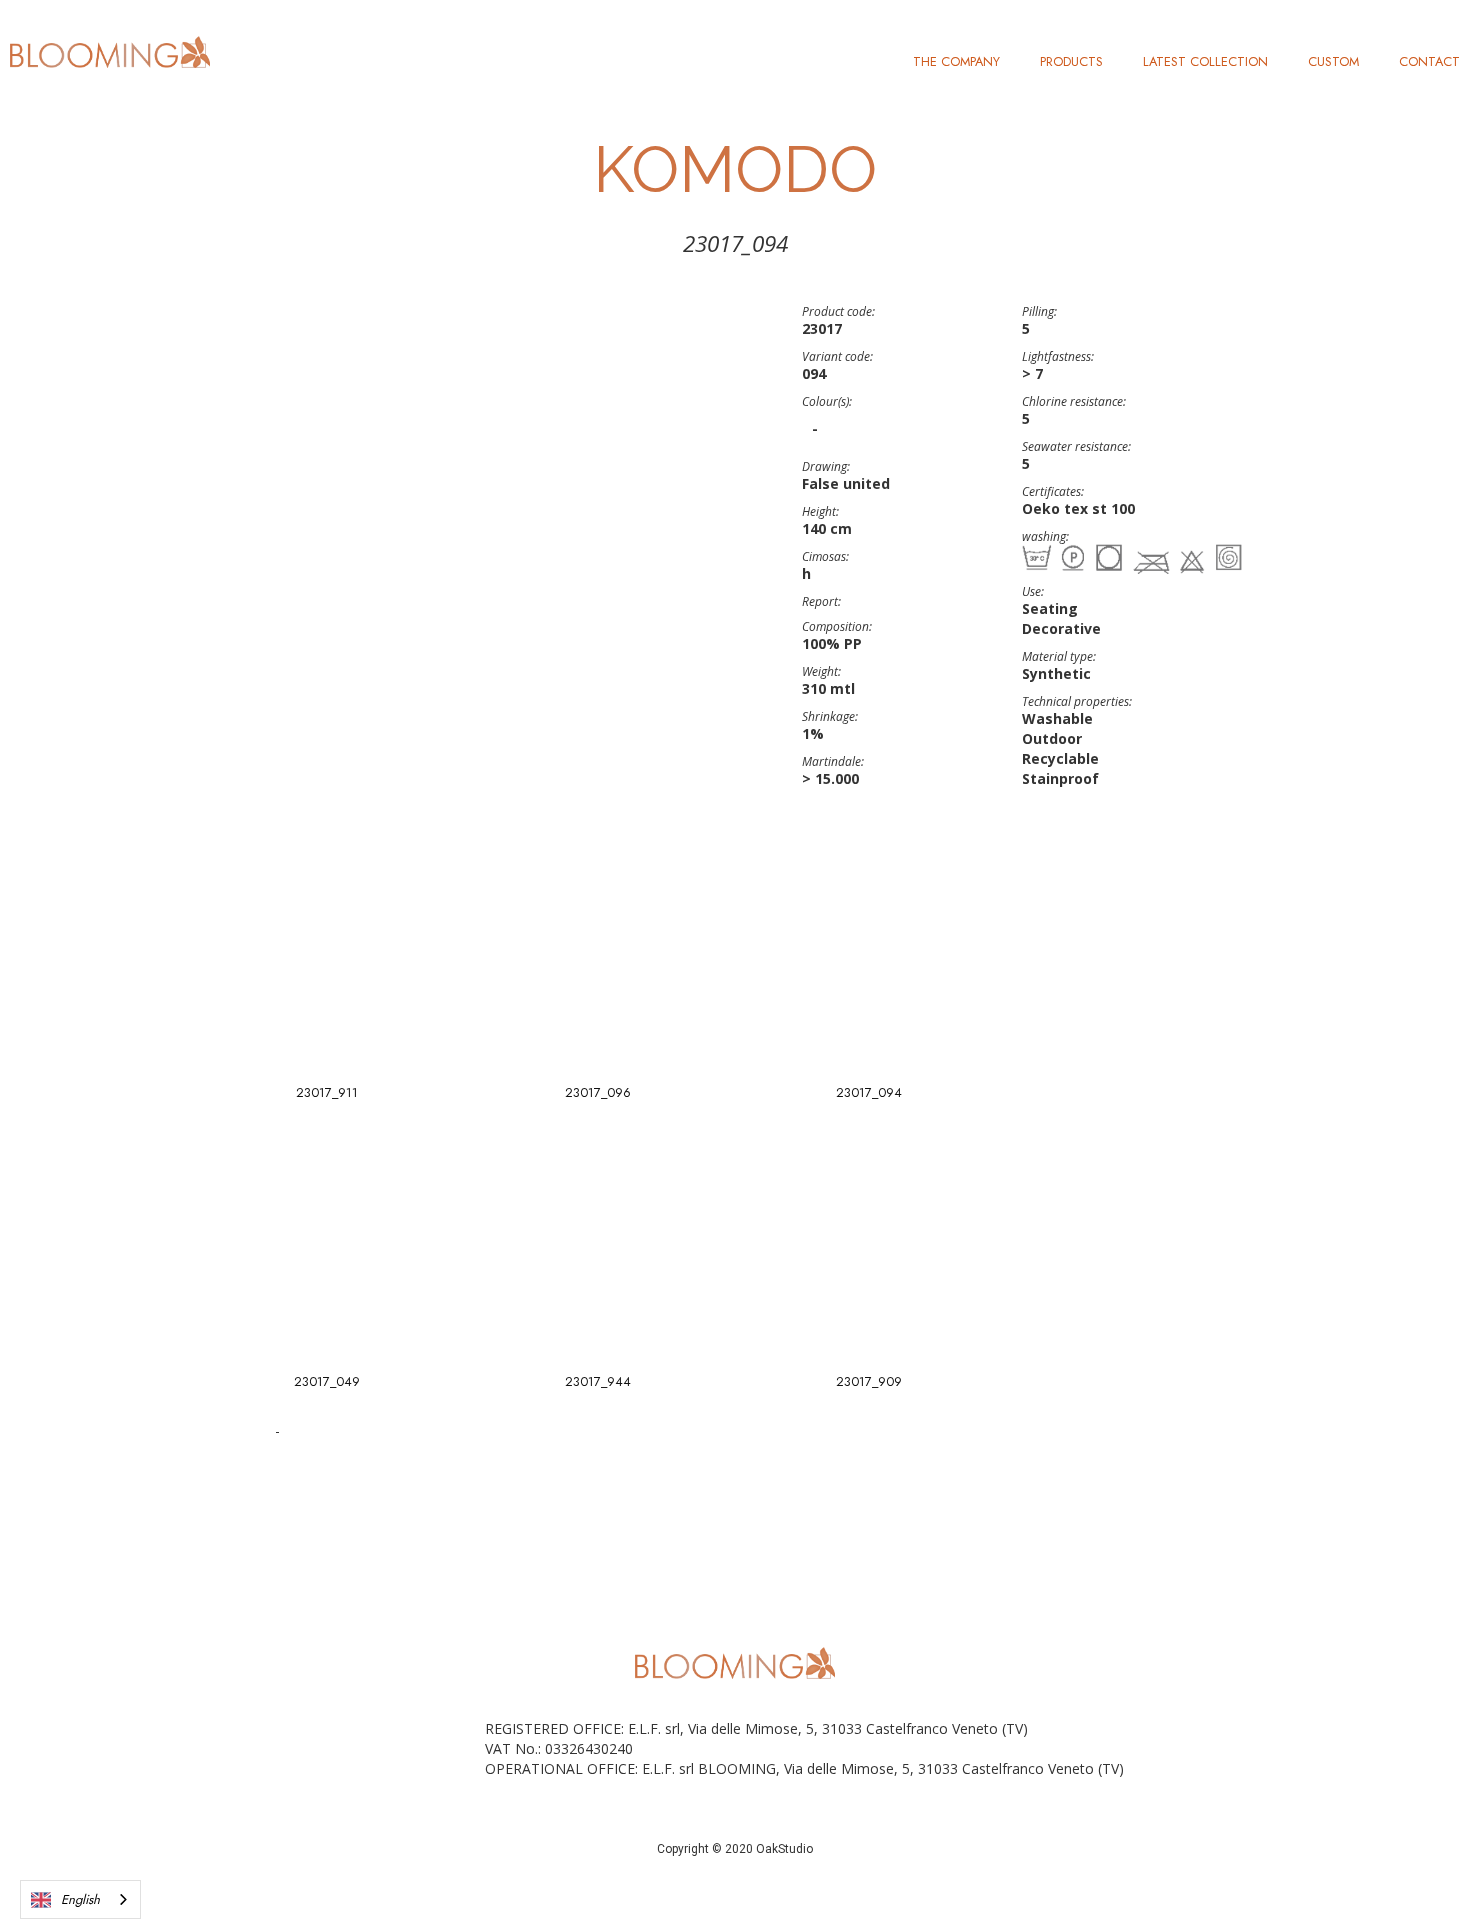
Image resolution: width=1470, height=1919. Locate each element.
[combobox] (80, 1899)
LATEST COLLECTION (1205, 61)
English (80, 1899)
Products (1071, 61)
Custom (1333, 61)
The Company (956, 61)
